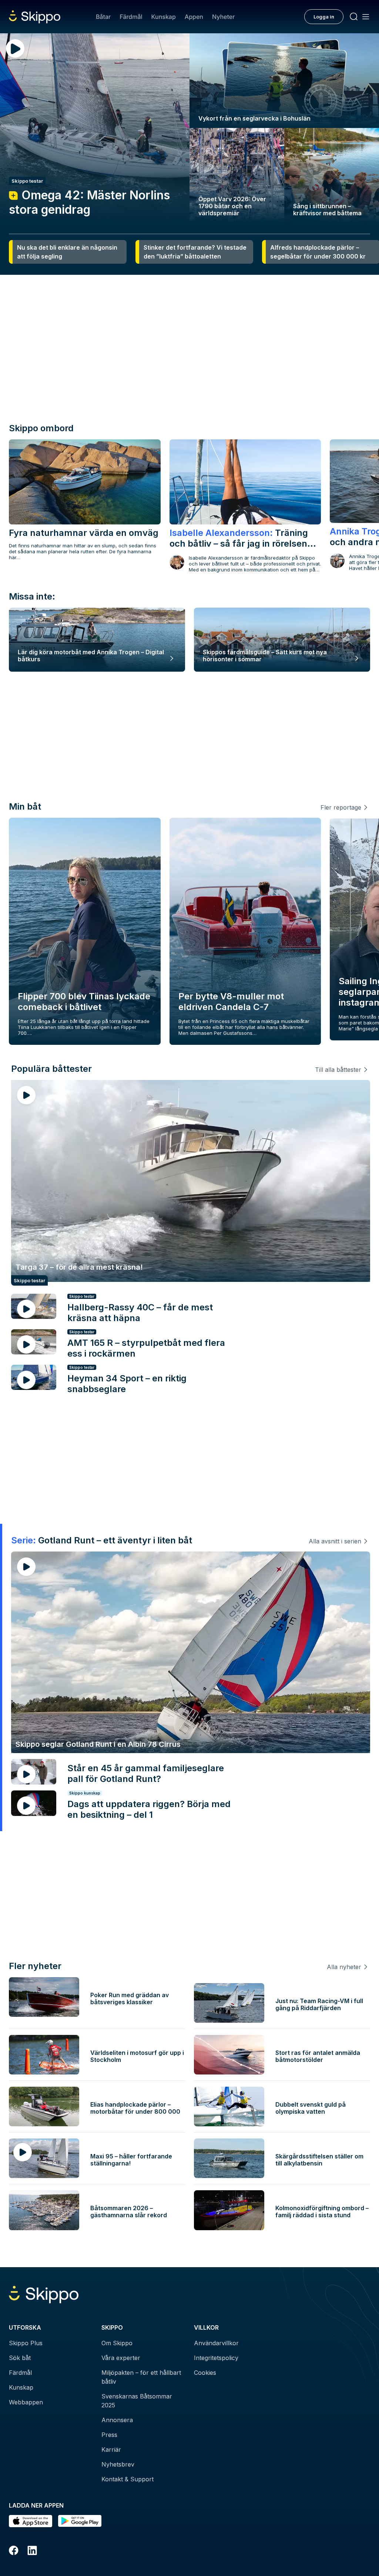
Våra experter (121, 2358)
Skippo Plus (26, 2343)
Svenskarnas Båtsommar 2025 (137, 2401)
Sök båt (20, 2358)
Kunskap (164, 17)
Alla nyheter (344, 1967)
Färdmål (131, 17)
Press (109, 2435)
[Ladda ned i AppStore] (31, 2521)
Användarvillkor (216, 2343)
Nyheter (223, 17)
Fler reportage (341, 807)
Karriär (111, 2450)
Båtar (103, 17)
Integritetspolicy (216, 2358)
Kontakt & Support (128, 2479)
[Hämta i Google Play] (80, 2521)
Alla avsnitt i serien (335, 1541)
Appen (194, 17)
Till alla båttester (338, 1070)
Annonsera (117, 2420)
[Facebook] (14, 2552)
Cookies (205, 2373)
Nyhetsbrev (118, 2464)
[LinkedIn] (32, 2552)
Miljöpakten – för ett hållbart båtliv (141, 2377)
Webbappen (26, 2402)
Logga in (324, 17)
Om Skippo (117, 2343)
